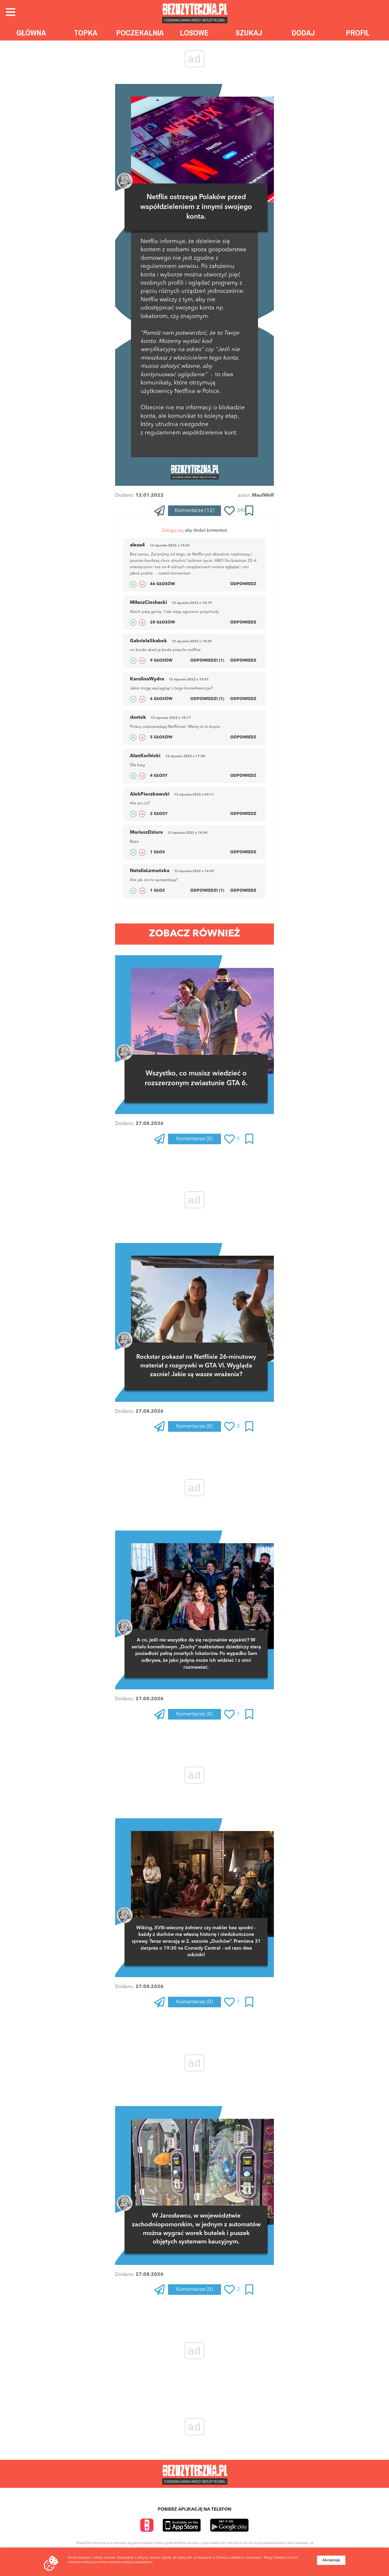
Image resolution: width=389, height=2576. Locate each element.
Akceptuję (331, 2560)
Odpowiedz (243, 584)
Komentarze (195, 511)
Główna (31, 33)
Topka (86, 33)
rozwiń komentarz (174, 574)
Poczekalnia (140, 33)
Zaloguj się (172, 531)
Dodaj (303, 33)
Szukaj (249, 33)
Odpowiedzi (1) (207, 661)
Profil (358, 33)
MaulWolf (263, 495)
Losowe (194, 33)
